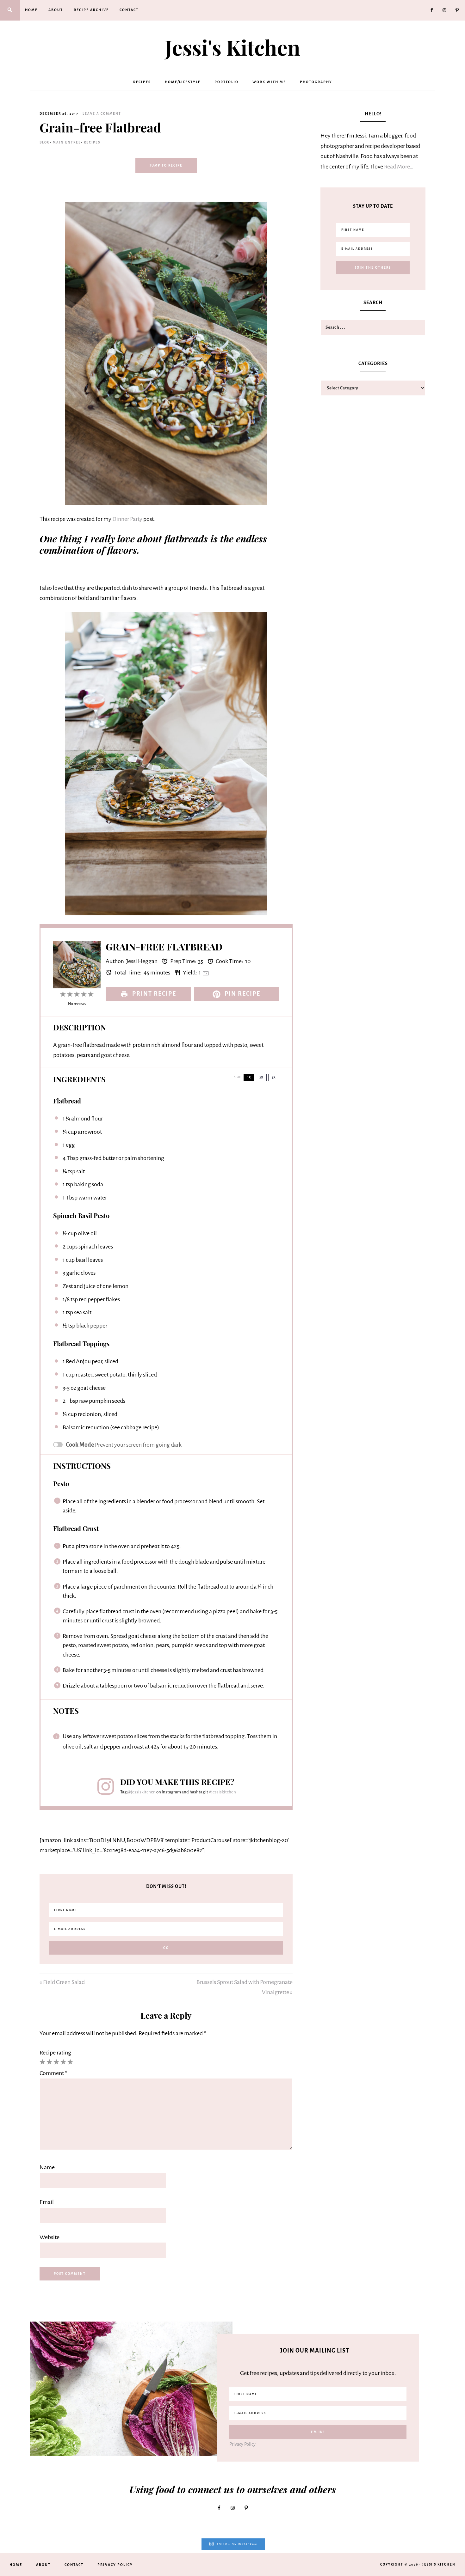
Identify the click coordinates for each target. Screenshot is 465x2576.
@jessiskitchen (141, 1792)
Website (50, 2237)
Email (47, 2202)
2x (261, 1077)
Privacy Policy (242, 2444)
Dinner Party (127, 519)
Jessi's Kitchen (232, 47)
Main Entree (67, 142)
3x (274, 1077)
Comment (53, 2073)
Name (47, 2167)
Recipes (92, 142)
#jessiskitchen (222, 1792)
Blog (45, 142)
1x (249, 1077)
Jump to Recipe (166, 165)
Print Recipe (153, 994)
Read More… (399, 167)
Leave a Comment (102, 114)
